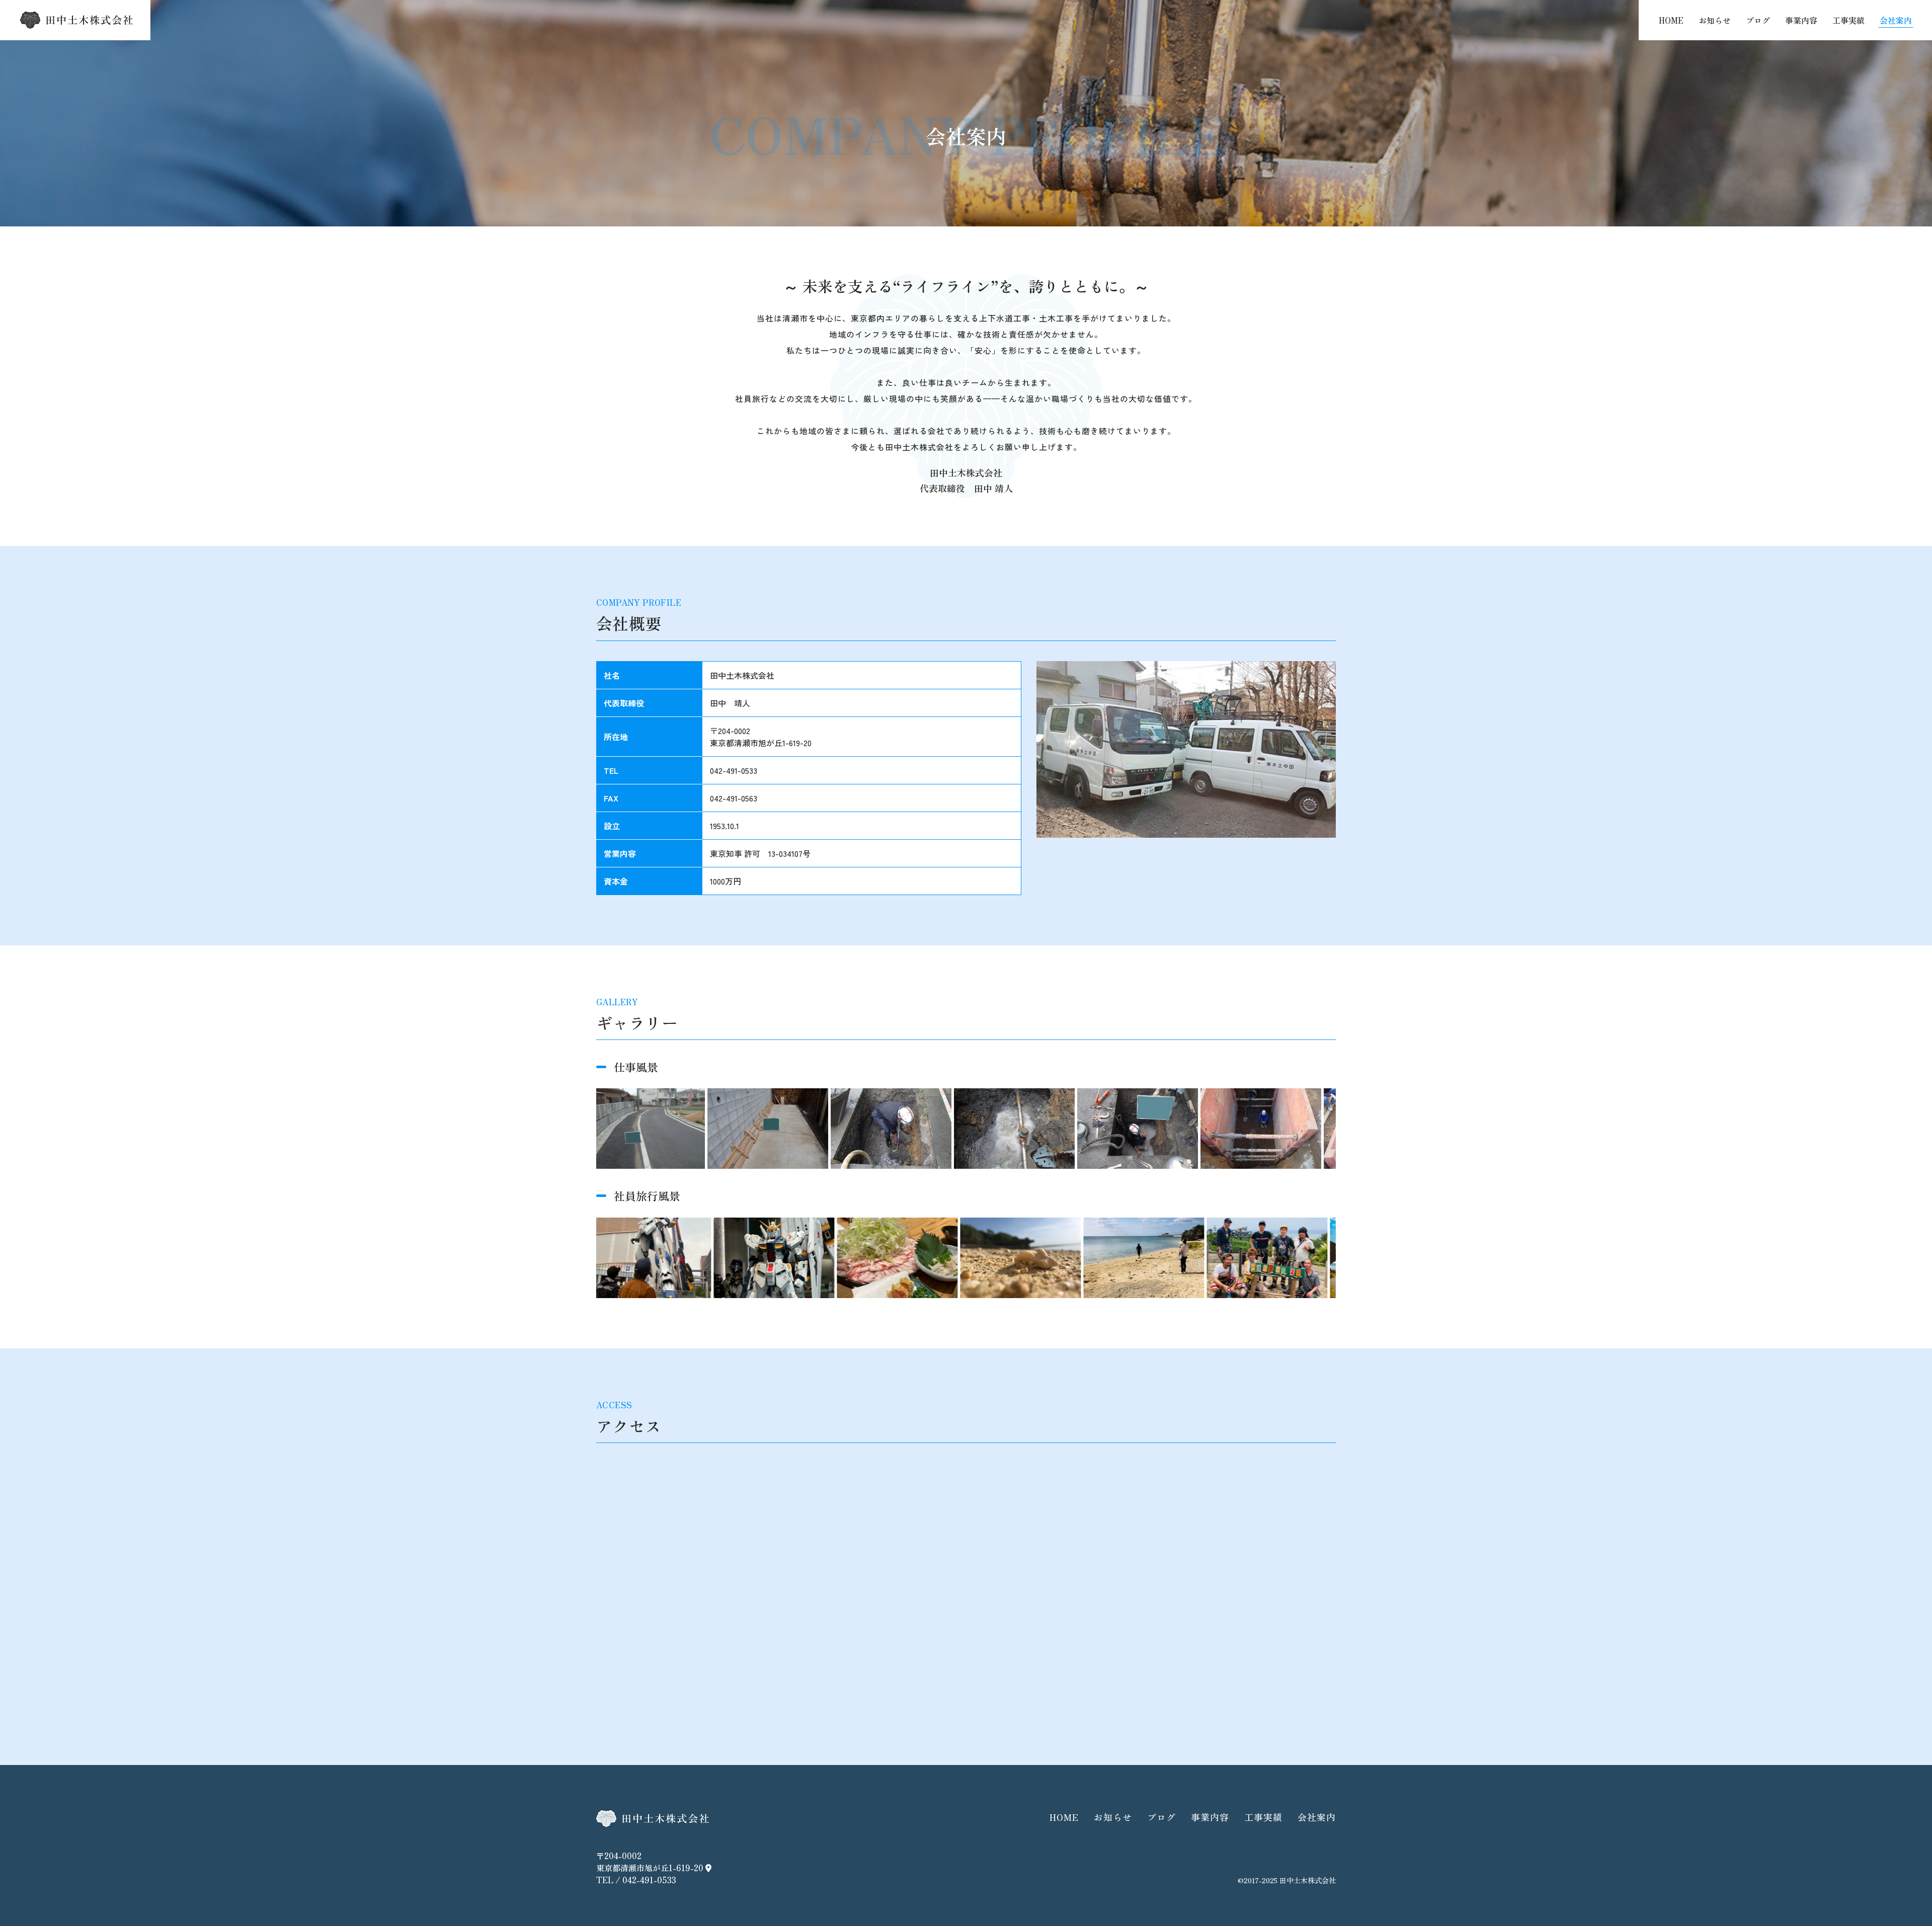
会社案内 (1896, 20)
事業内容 (1801, 20)
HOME (1671, 20)
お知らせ (1715, 20)
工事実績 (1848, 20)
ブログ (1758, 20)
